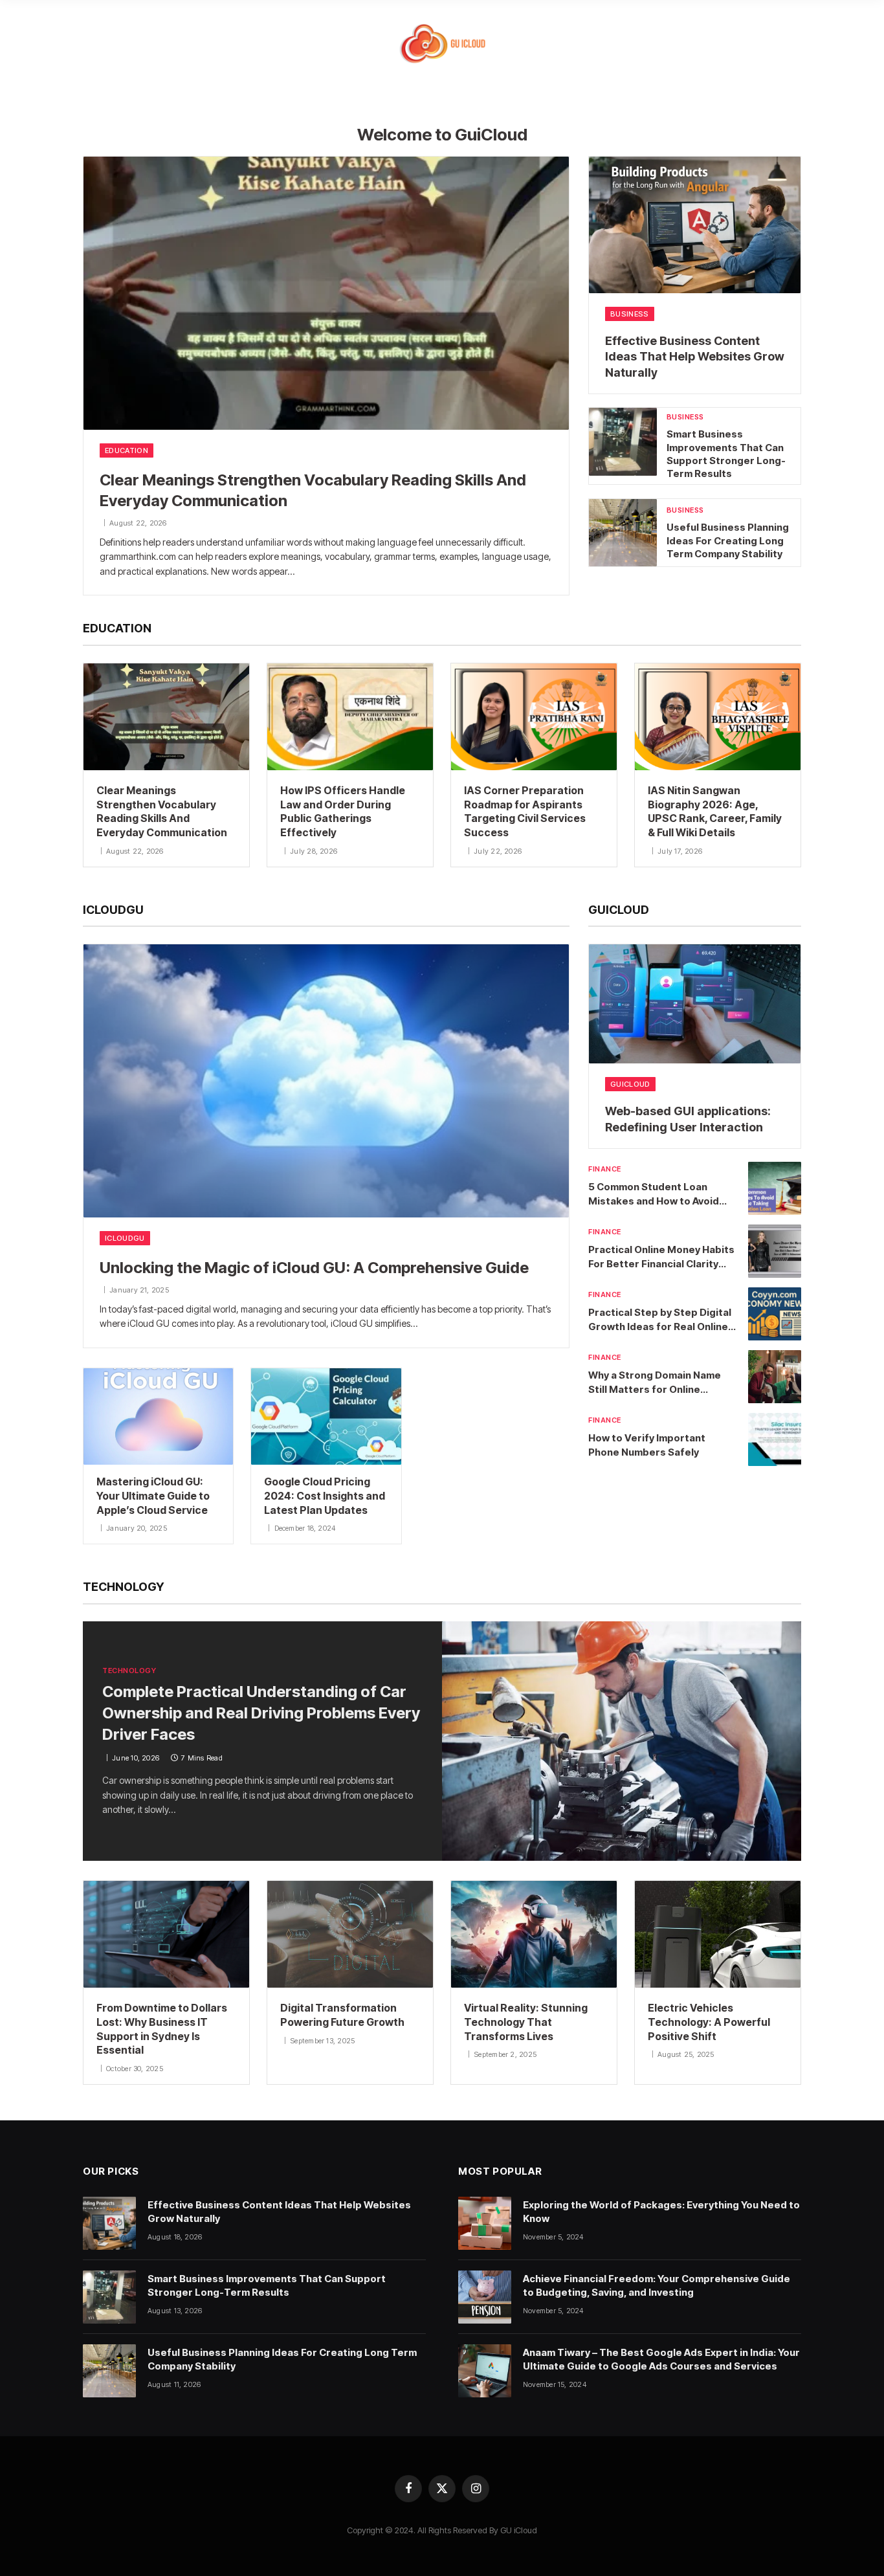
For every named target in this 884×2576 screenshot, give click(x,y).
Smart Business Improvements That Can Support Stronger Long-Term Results (726, 454)
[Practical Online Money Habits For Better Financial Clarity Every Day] (775, 1251)
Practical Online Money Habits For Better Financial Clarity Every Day (661, 1257)
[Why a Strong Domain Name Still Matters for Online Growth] (775, 1377)
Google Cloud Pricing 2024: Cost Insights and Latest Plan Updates (325, 1496)
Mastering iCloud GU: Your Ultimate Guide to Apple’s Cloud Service (153, 1496)
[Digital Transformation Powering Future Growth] (350, 1934)
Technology (129, 1671)
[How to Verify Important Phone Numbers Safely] (775, 1439)
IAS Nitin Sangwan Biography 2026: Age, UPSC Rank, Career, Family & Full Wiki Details (715, 811)
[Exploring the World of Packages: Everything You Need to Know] (485, 2223)
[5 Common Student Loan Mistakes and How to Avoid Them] (775, 1188)
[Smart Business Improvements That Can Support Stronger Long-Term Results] (623, 442)
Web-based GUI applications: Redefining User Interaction (688, 1119)
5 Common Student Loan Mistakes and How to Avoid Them (654, 1194)
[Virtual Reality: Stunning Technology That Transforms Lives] (534, 1934)
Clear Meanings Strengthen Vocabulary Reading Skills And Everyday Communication (313, 491)
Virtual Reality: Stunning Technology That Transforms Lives (526, 2022)
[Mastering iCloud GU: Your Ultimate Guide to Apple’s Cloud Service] (158, 1416)
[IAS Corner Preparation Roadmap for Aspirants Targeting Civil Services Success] (534, 717)
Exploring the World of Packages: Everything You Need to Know (661, 2212)
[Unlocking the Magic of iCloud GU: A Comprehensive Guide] (326, 1081)
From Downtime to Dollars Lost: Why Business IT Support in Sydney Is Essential (162, 2029)
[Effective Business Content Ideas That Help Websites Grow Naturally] (695, 225)
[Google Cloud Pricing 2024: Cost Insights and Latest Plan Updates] (326, 1416)
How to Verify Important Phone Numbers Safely (647, 1445)
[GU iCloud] (442, 44)
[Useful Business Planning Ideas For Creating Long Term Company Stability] (623, 533)
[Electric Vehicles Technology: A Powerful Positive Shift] (718, 1934)
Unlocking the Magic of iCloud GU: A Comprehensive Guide (314, 1268)
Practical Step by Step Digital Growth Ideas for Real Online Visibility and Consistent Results (660, 1320)
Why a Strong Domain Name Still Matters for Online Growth (655, 1382)
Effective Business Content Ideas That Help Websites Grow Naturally (695, 357)
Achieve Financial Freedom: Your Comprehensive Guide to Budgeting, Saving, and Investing (657, 2285)
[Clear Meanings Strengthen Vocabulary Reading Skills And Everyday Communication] (326, 293)
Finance (605, 1169)
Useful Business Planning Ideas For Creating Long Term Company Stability (728, 540)
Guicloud (630, 1084)
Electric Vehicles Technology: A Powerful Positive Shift (709, 2022)
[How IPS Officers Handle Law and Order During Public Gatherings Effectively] (350, 717)
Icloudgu (125, 1238)
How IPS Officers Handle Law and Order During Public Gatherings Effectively (343, 811)
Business (630, 314)
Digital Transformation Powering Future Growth (342, 2015)
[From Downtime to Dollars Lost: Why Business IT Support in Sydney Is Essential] (166, 1934)
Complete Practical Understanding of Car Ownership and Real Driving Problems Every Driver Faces (261, 1713)
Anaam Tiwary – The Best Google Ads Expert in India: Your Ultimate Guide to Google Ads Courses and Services (661, 2359)
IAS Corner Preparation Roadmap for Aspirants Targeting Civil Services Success (525, 811)
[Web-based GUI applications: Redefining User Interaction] (695, 1004)
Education (127, 450)
